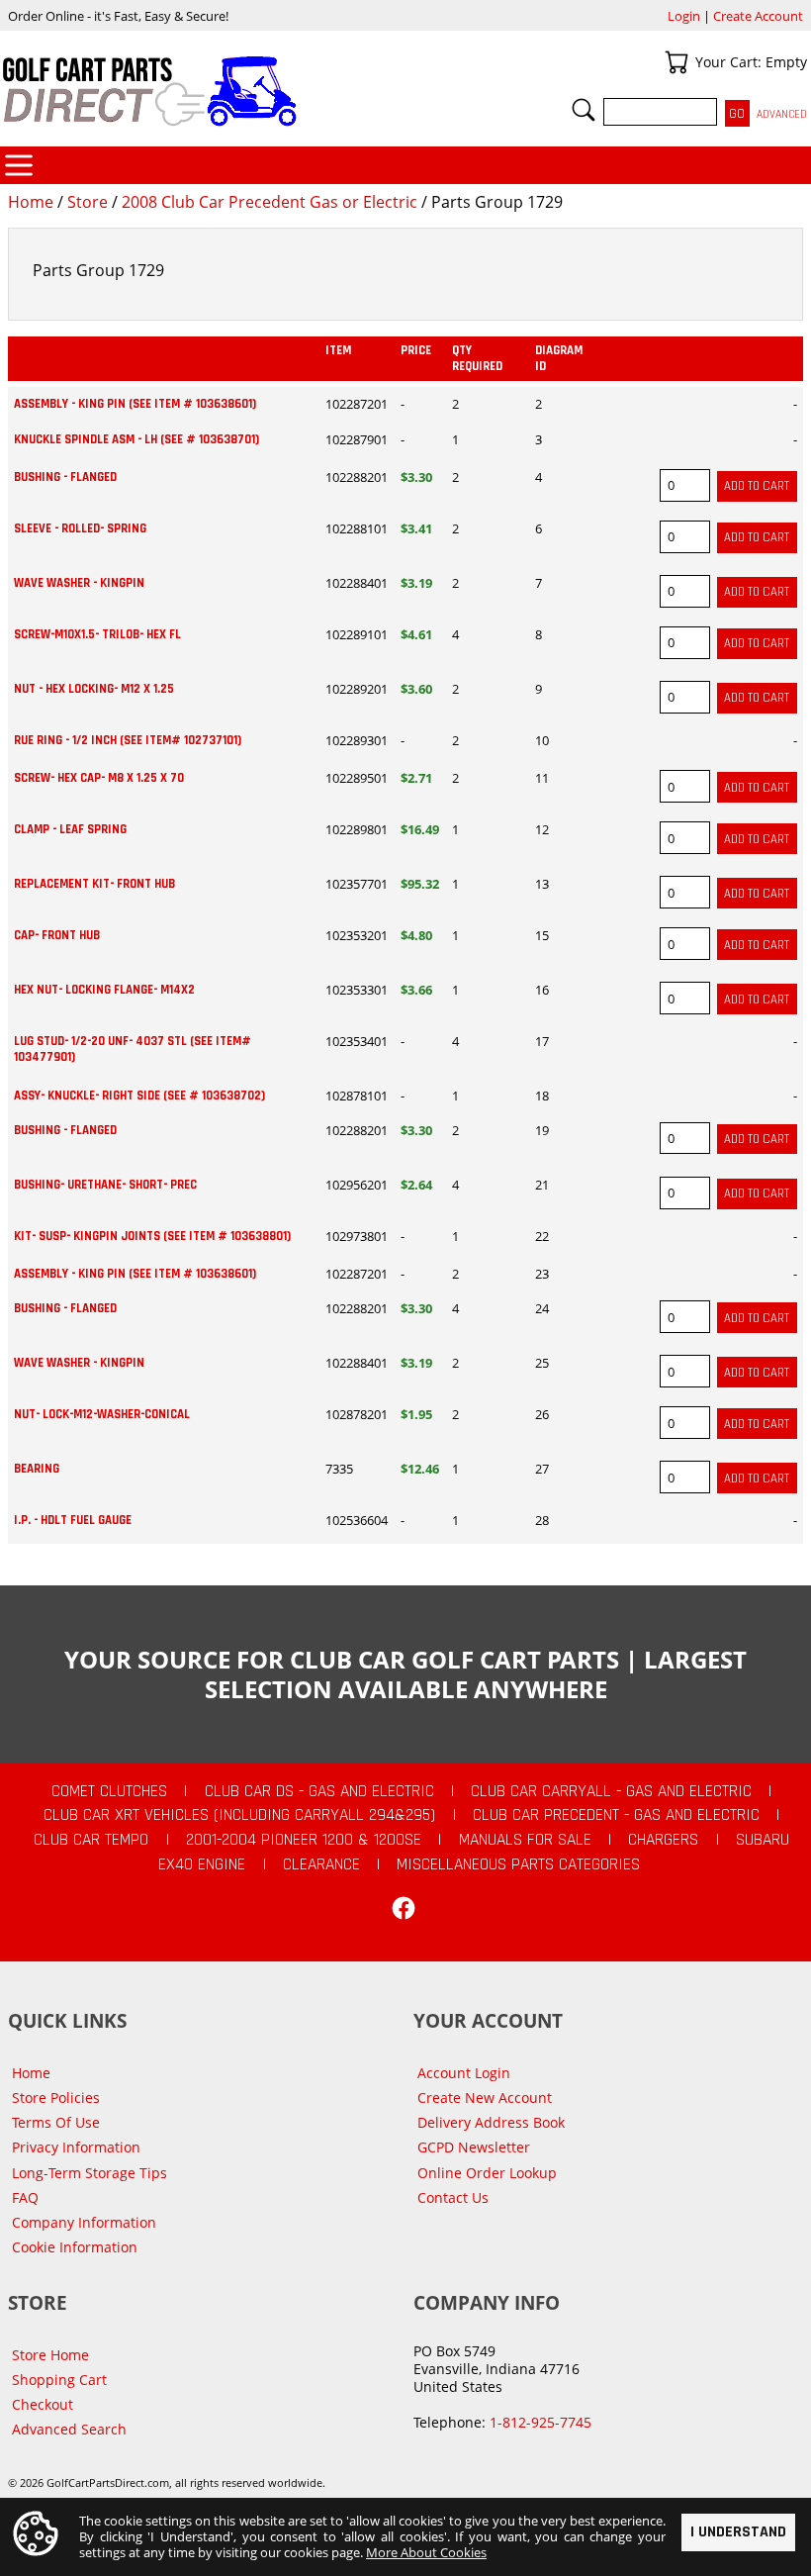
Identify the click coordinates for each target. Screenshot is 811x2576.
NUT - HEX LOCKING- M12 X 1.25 (94, 689)
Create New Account (485, 2098)
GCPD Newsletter (474, 2147)
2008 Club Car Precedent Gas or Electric (270, 202)
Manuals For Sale (525, 1840)
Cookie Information (75, 2247)
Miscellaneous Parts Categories (518, 1864)
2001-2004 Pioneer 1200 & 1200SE (304, 1840)
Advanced (782, 114)
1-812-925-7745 (541, 2422)
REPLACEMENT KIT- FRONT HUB (94, 884)
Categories (19, 165)
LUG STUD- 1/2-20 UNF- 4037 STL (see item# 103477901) (133, 1049)
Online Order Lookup (487, 2173)
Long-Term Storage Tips (90, 2173)
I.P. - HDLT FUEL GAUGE (73, 1520)
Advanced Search (69, 2429)
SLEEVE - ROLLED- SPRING (80, 528)
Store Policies (56, 2098)
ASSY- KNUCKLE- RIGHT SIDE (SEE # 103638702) (139, 1096)
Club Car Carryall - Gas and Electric (611, 1791)
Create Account (758, 16)
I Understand (738, 2532)
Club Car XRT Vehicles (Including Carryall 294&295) (239, 1815)
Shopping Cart (59, 2380)
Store (88, 202)
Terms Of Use (56, 2122)
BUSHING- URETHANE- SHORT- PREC (105, 1185)
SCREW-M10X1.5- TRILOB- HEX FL (97, 634)
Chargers (663, 1840)
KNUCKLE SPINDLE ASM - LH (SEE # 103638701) (136, 439)
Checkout (43, 2404)
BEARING (37, 1469)
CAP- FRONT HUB (57, 935)
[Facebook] (404, 1908)
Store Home (50, 2355)
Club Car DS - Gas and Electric (319, 1791)
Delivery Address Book (491, 2122)
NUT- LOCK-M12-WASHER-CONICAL (102, 1414)
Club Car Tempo (91, 1840)
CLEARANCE (321, 1864)
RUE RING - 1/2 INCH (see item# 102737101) (128, 740)
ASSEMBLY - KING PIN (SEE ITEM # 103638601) (135, 404)
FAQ (25, 2197)
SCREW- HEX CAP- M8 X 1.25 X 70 (99, 778)
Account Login (464, 2073)
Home (31, 202)
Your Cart (676, 62)
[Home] (203, 91)
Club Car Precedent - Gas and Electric (616, 1815)
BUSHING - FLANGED (65, 477)
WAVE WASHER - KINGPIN (79, 583)
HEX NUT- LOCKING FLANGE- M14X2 (104, 990)
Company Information (84, 2222)
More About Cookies (426, 2552)
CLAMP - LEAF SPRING (70, 829)
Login (684, 16)
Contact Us (453, 2197)
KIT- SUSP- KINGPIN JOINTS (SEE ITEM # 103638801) (152, 1236)
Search (584, 110)
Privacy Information (76, 2147)
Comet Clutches (109, 1791)
